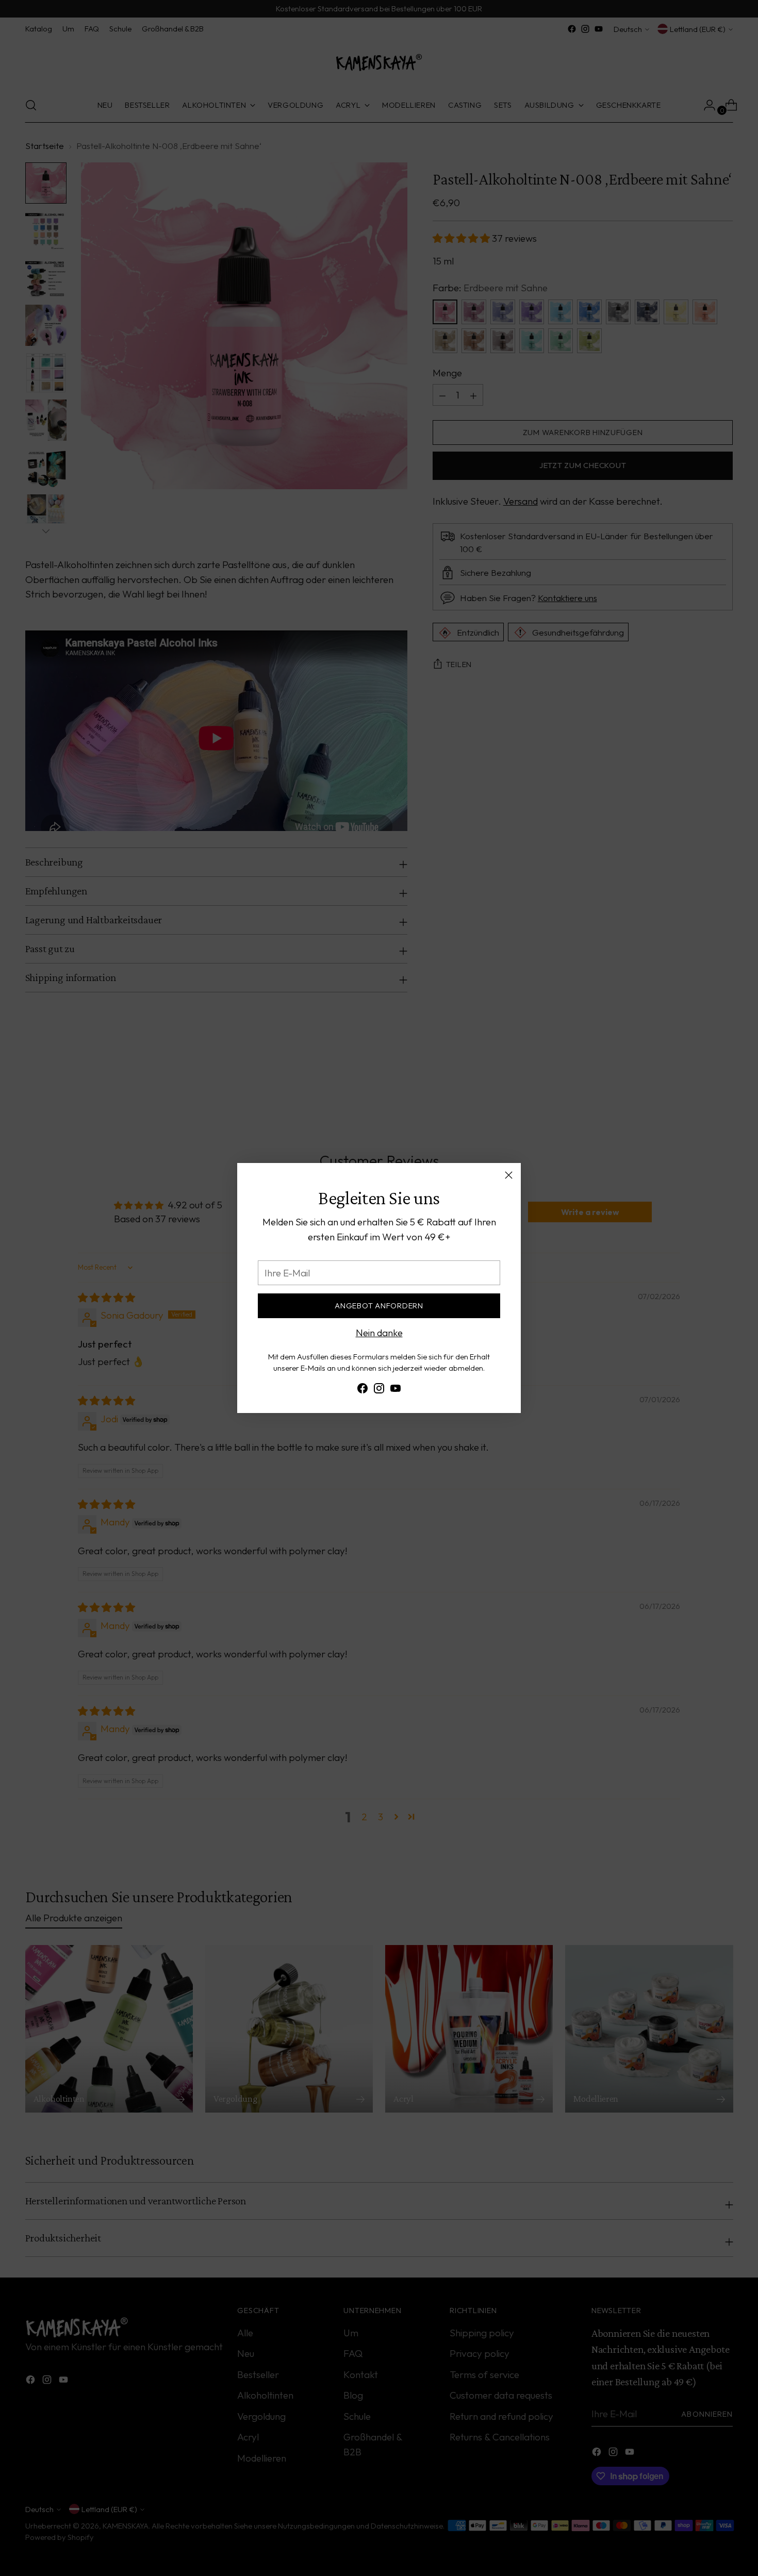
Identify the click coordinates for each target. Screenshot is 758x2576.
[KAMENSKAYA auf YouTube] (396, 1390)
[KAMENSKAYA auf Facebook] (362, 1390)
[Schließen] (509, 1175)
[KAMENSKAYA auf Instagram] (379, 1390)
